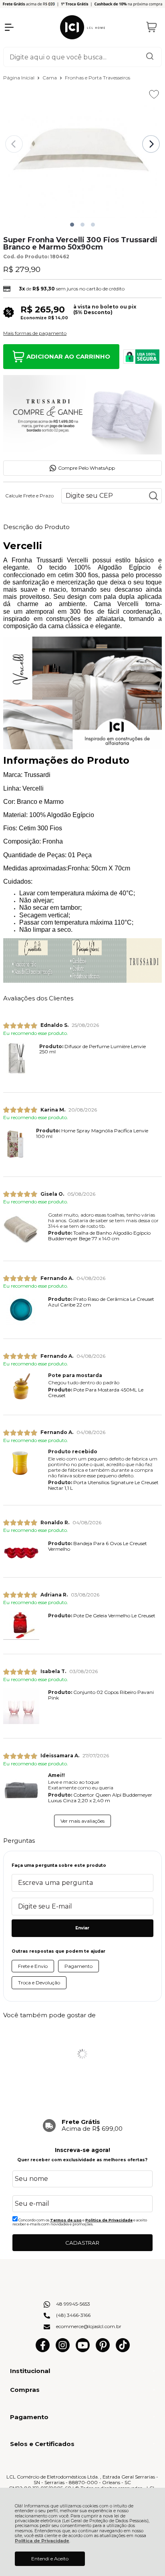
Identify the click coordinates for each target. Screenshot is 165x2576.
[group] (82, 2125)
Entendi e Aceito (50, 2559)
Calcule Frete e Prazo (29, 496)
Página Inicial (19, 78)
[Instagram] (63, 2350)
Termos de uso (66, 2220)
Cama (50, 78)
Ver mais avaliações (82, 1821)
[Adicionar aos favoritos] (154, 94)
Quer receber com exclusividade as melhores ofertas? (82, 2160)
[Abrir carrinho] (152, 27)
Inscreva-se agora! (82, 2150)
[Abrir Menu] (9, 27)
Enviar (82, 1928)
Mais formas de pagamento (35, 333)
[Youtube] (83, 2350)
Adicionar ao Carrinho (68, 356)
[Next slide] (151, 144)
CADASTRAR (82, 2243)
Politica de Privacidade (109, 2220)
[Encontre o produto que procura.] (150, 57)
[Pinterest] (103, 2350)
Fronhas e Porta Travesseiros (98, 78)
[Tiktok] (123, 2350)
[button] (72, 225)
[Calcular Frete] (153, 496)
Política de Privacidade (42, 2541)
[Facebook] (43, 2350)
